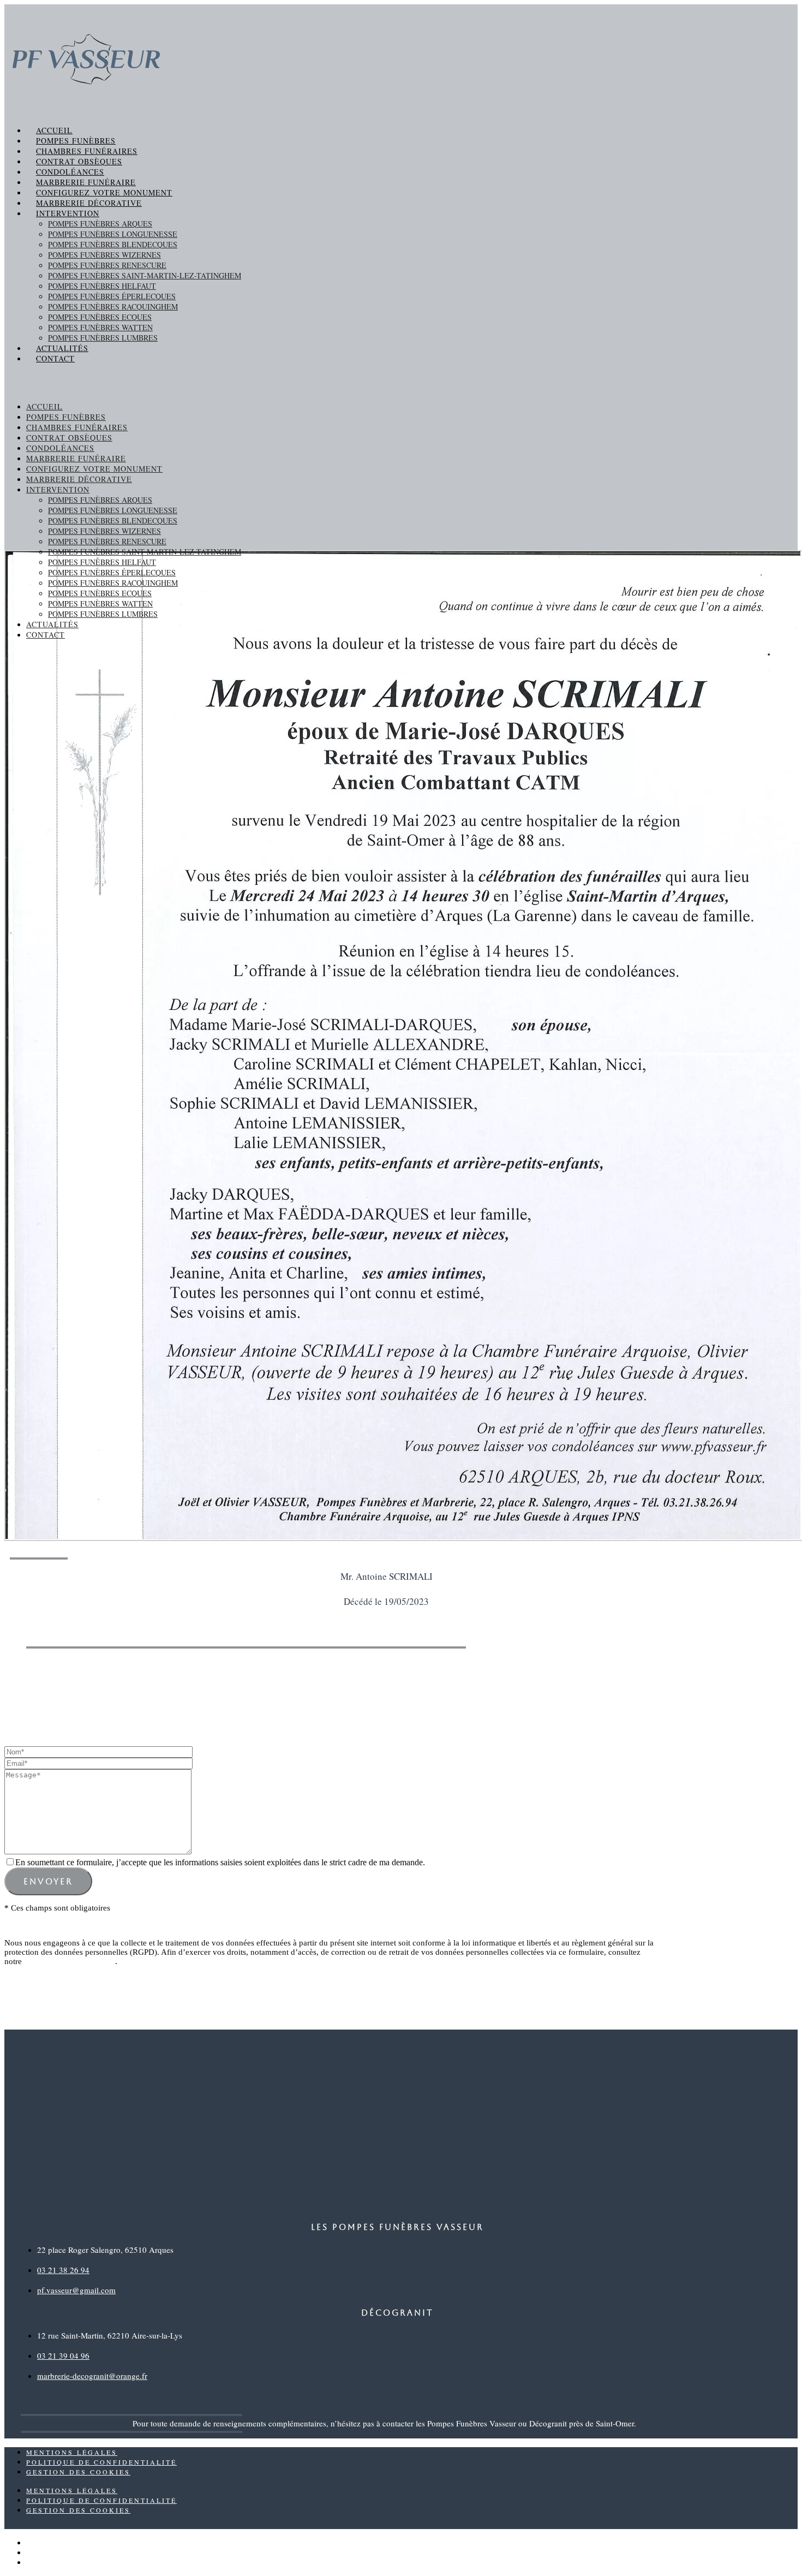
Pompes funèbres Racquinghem (113, 307)
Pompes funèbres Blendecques (113, 244)
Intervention (68, 213)
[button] (401, 382)
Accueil (54, 130)
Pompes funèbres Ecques (100, 317)
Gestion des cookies (78, 2472)
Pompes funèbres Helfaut (102, 286)
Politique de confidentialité (70, 1961)
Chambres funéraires (87, 151)
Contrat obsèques (79, 161)
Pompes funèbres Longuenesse (113, 234)
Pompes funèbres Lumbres (103, 338)
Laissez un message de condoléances (367, 1688)
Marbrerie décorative (89, 203)
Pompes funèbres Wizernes (104, 255)
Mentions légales (72, 2452)
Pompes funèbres (76, 141)
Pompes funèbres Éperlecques (112, 296)
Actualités (62, 348)
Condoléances (70, 172)
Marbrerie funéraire (86, 182)
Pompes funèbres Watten (100, 327)
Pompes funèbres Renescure (107, 265)
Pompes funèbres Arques (100, 224)
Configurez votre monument (104, 192)
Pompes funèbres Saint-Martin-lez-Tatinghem (145, 275)
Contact (55, 358)
